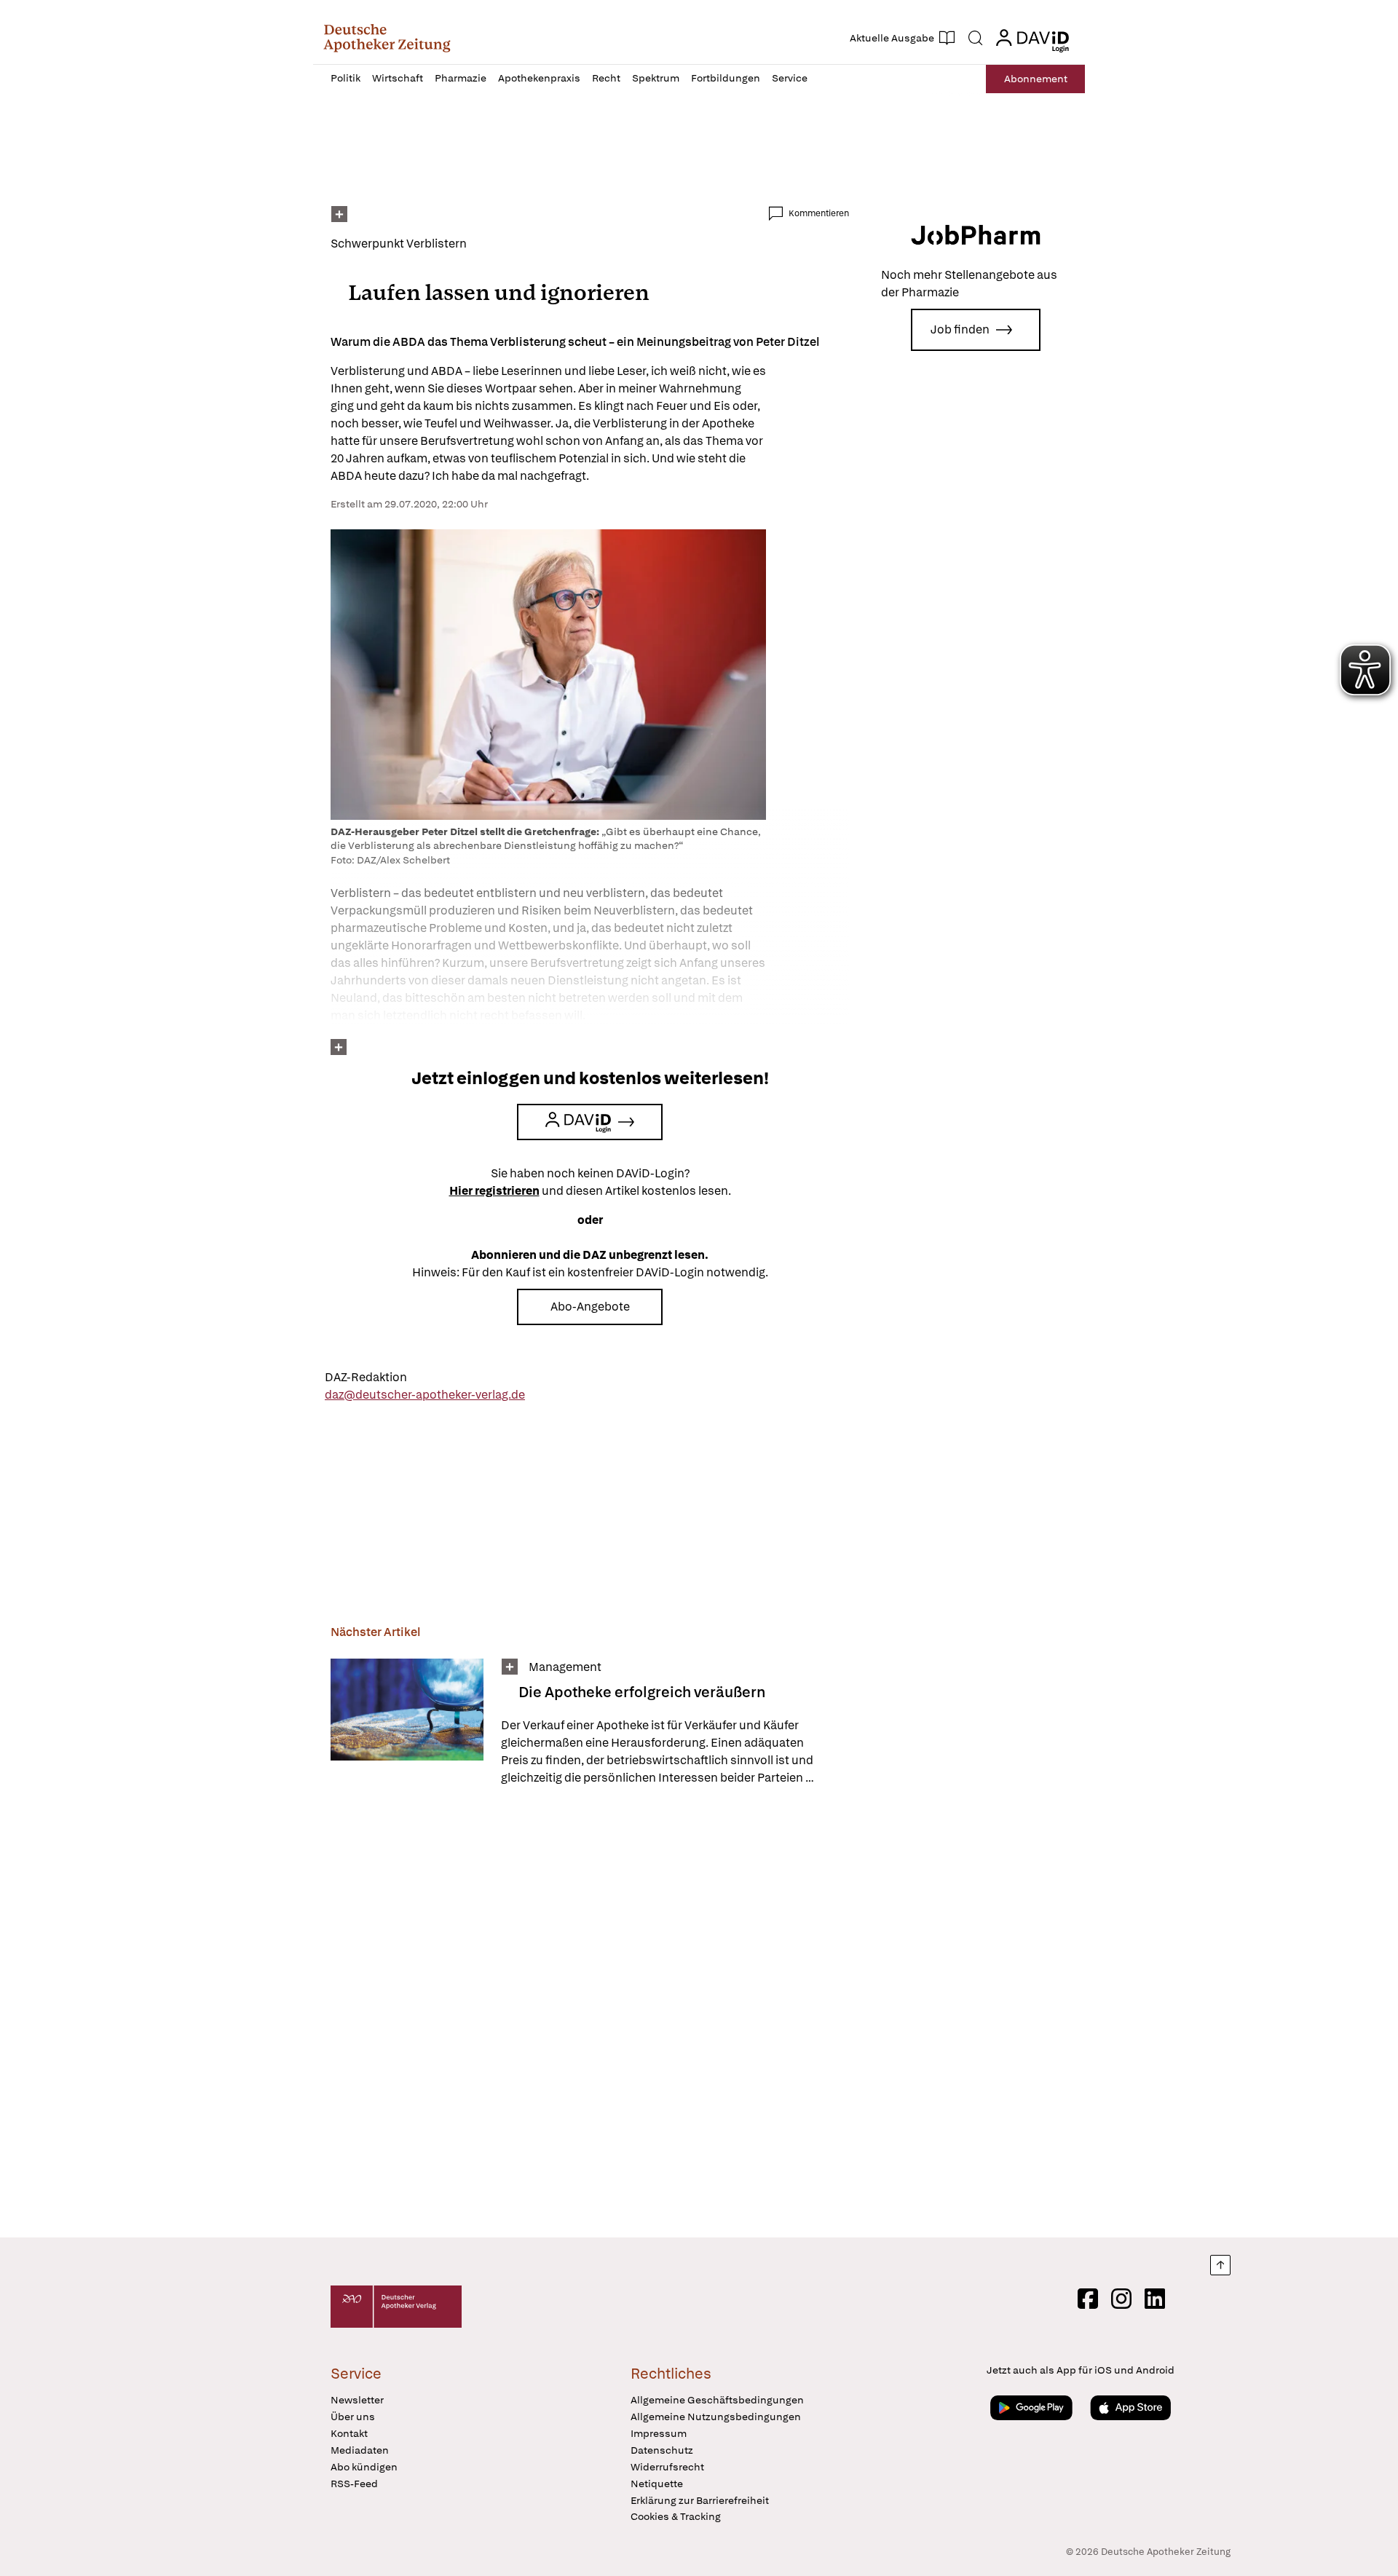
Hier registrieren (494, 1191)
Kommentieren (819, 213)
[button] (387, 38)
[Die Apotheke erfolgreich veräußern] (407, 1723)
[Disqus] (590, 2014)
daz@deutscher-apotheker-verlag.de (425, 1395)
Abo (1036, 79)
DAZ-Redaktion (366, 1377)
